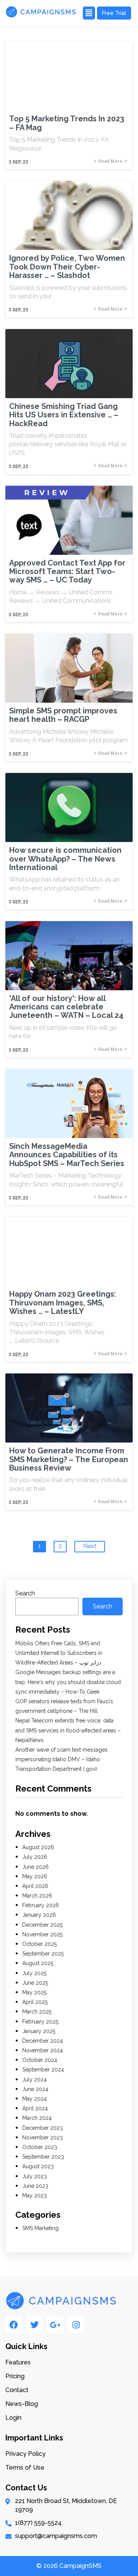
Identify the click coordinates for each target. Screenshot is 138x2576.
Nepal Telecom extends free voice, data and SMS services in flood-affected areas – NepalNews (68, 1730)
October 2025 (39, 1944)
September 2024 (43, 2070)
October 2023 (40, 2147)
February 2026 (41, 1905)
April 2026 (35, 1886)
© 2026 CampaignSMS (69, 2566)
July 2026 (35, 1857)
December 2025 (42, 1925)
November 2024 (43, 2050)
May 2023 (34, 2195)
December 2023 (43, 2128)
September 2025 (43, 1954)
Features (18, 2362)
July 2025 (34, 1973)
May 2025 (34, 1992)
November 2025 (42, 1934)
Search (25, 1593)
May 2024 (34, 2099)
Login (13, 2418)
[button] (89, 13)
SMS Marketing (40, 2228)
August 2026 (38, 1847)
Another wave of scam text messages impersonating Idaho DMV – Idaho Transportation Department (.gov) (62, 1759)
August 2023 (38, 2166)
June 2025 (35, 1983)
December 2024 (43, 2041)
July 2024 (34, 2080)
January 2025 (39, 2031)
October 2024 (40, 2060)
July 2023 (34, 2176)
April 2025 (35, 2002)
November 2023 (43, 2138)
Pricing (15, 2376)
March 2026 (37, 1896)
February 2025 (40, 2022)
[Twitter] (34, 2325)
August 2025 (38, 1963)
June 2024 (35, 2089)
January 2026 (39, 1915)
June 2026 (35, 1867)
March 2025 (37, 2012)
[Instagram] (76, 2325)
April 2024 (35, 2108)
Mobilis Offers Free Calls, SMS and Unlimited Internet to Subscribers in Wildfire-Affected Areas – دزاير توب (59, 1653)
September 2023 (43, 2157)
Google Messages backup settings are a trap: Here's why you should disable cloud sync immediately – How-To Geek (68, 1682)
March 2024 (37, 2118)
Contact (17, 2390)
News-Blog (22, 2404)
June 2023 (35, 2186)
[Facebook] (14, 2325)
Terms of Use (25, 2468)
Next (90, 1546)
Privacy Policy (25, 2454)
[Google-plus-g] (55, 2325)
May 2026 (35, 1876)
